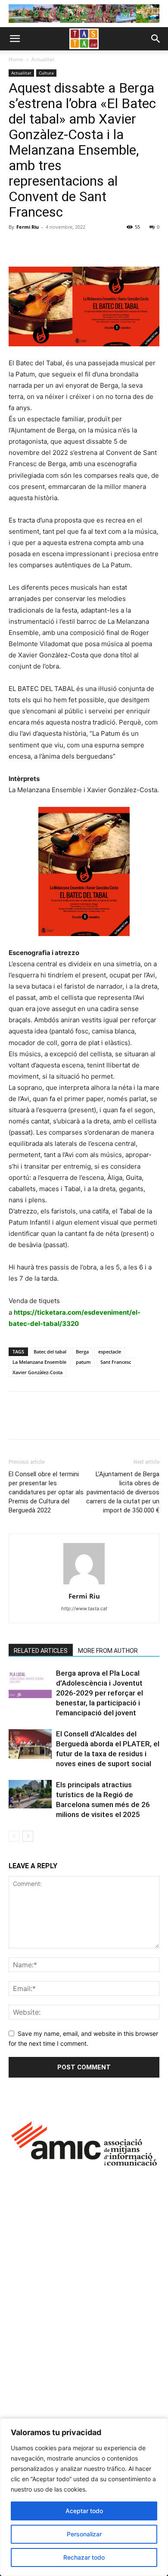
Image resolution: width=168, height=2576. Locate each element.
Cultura (46, 73)
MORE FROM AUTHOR (108, 1651)
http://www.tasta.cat (84, 1608)
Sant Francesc (116, 1362)
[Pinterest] (57, 246)
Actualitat (43, 59)
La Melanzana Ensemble (39, 1362)
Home (16, 59)
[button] (15, 39)
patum (83, 1362)
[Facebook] (17, 246)
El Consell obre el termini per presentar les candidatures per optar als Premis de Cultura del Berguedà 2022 (46, 1492)
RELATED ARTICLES (41, 1651)
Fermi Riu (28, 227)
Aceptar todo (84, 2511)
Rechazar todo (84, 2557)
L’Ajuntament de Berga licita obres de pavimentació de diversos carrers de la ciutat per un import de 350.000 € (123, 1492)
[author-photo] (84, 1584)
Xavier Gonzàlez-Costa (37, 1372)
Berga (82, 1352)
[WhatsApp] (77, 246)
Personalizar (84, 2534)
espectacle (110, 1352)
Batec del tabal (50, 1352)
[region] (84, 2497)
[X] (37, 246)
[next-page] (28, 1836)
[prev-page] (14, 1836)
